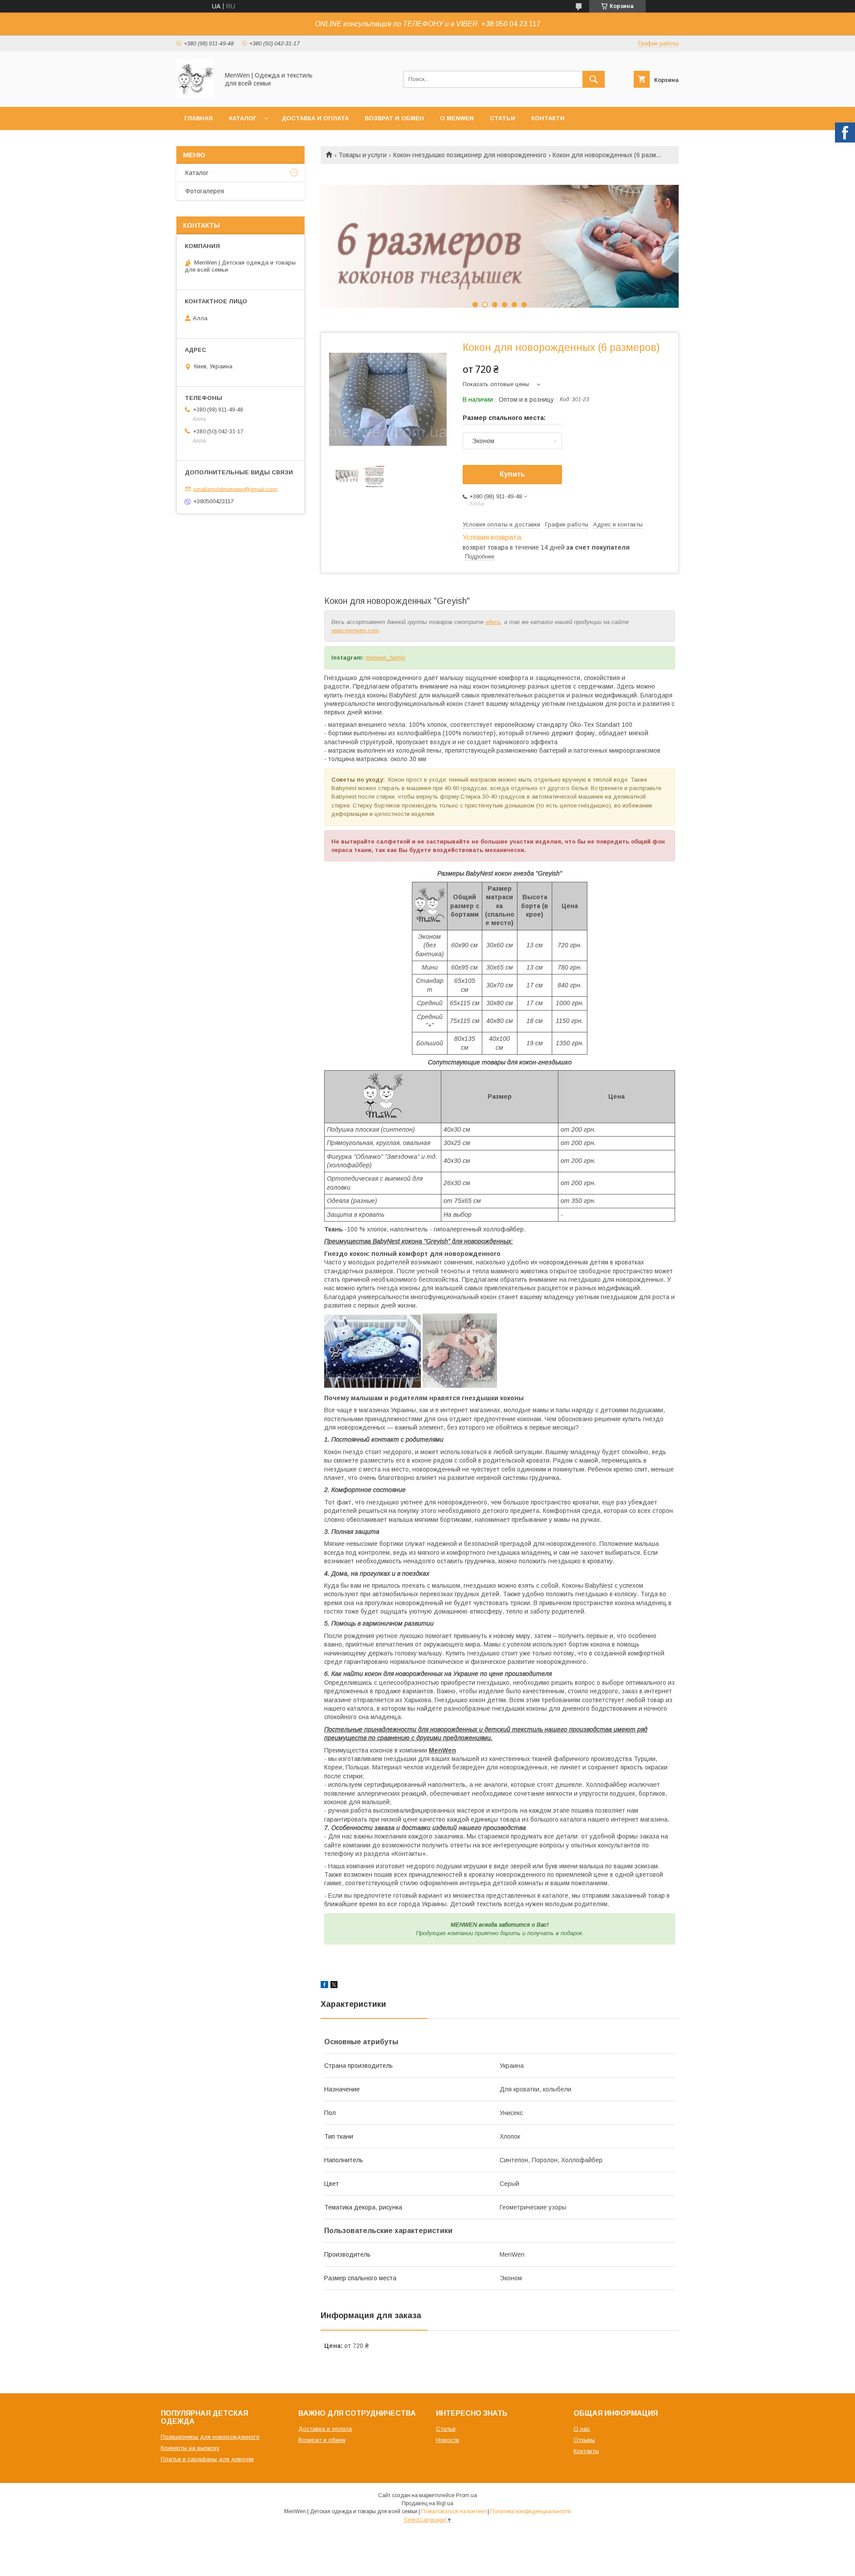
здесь (493, 622)
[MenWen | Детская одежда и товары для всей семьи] (195, 95)
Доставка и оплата (315, 118)
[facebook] (324, 1986)
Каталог (243, 118)
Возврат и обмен (394, 118)
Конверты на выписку (190, 2448)
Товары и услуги (362, 155)
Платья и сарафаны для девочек (207, 2459)
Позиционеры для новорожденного (210, 2437)
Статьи (503, 118)
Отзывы (584, 2440)
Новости (448, 2440)
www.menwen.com (355, 630)
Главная (199, 118)
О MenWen (457, 118)
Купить (512, 474)
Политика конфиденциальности (531, 2511)
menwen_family (386, 658)
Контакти (548, 118)
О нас (582, 2429)
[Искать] (594, 79)
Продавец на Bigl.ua (427, 2503)
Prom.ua (466, 2495)
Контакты (586, 2451)
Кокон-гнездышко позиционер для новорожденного (470, 155)
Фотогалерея (205, 191)
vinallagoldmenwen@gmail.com (235, 489)
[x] (334, 1986)
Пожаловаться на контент (454, 2511)
